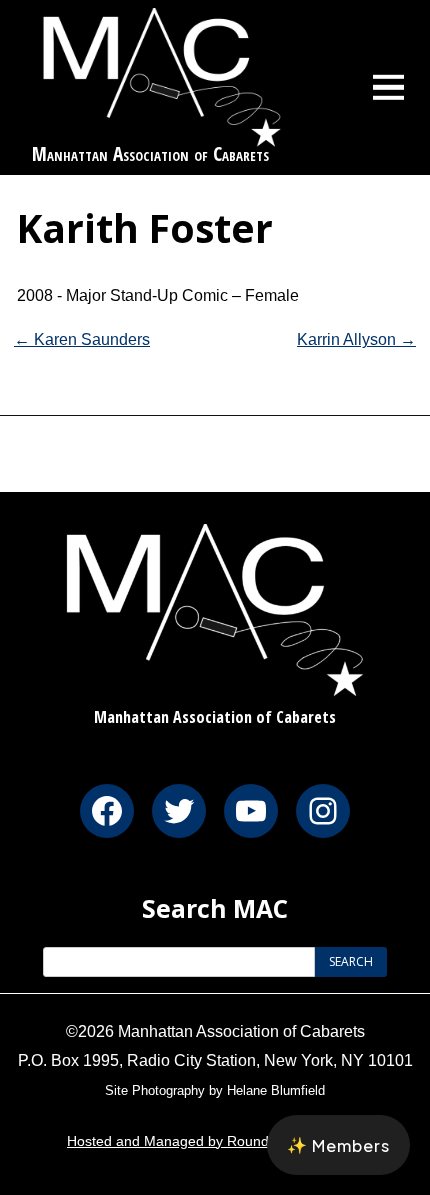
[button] (338, 1145)
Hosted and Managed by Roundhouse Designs (215, 1141)
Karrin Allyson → (356, 339)
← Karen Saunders (82, 339)
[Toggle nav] (389, 87)
